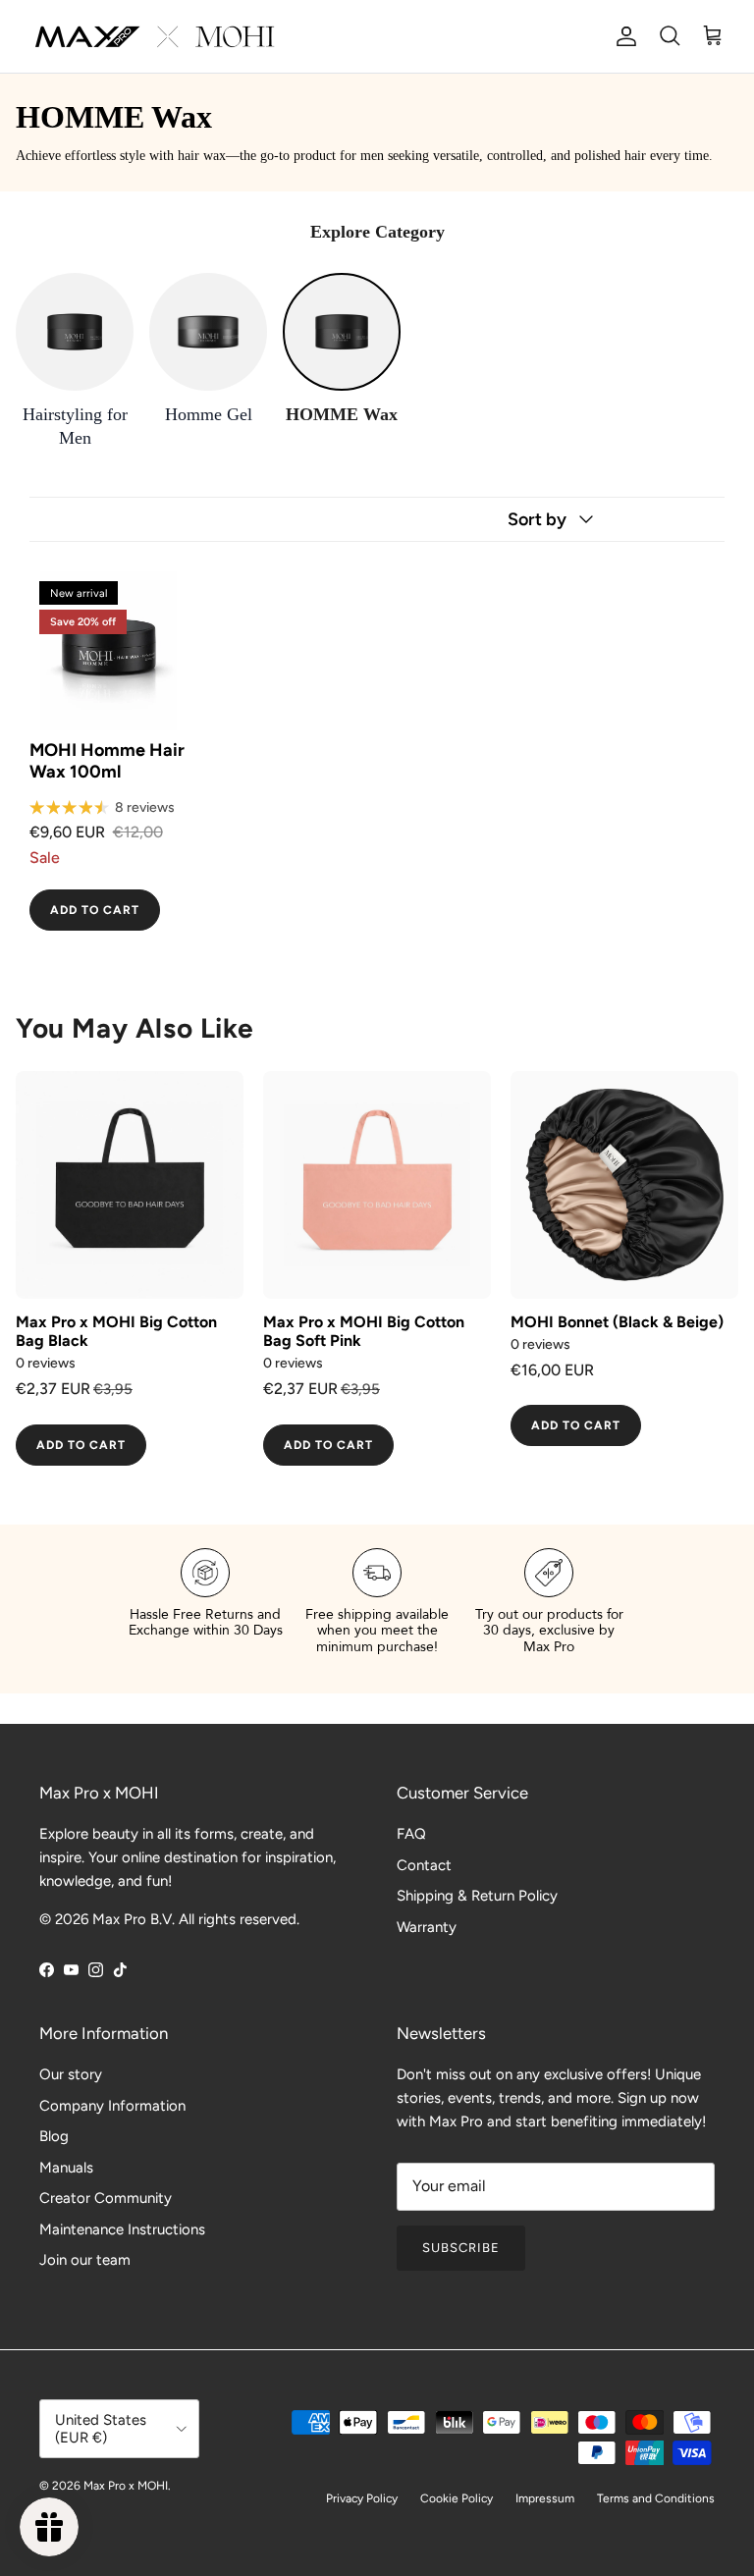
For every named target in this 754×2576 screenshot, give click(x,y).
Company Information (112, 2106)
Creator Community (106, 2198)
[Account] (622, 36)
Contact (424, 1865)
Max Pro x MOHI (126, 2486)
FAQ (411, 1834)
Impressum (545, 2498)
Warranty (427, 1927)
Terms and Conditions (656, 2498)
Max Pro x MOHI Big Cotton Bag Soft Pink (364, 1331)
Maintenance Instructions (122, 2229)
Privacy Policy (362, 2498)
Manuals (66, 2168)
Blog (54, 2136)
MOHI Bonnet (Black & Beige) (617, 1322)
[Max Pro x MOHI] (155, 36)
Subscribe (461, 2248)
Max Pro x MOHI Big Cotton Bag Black (116, 1331)
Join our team (85, 2260)
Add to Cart (95, 910)
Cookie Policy (457, 2498)
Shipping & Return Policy (477, 1896)
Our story (71, 2074)
